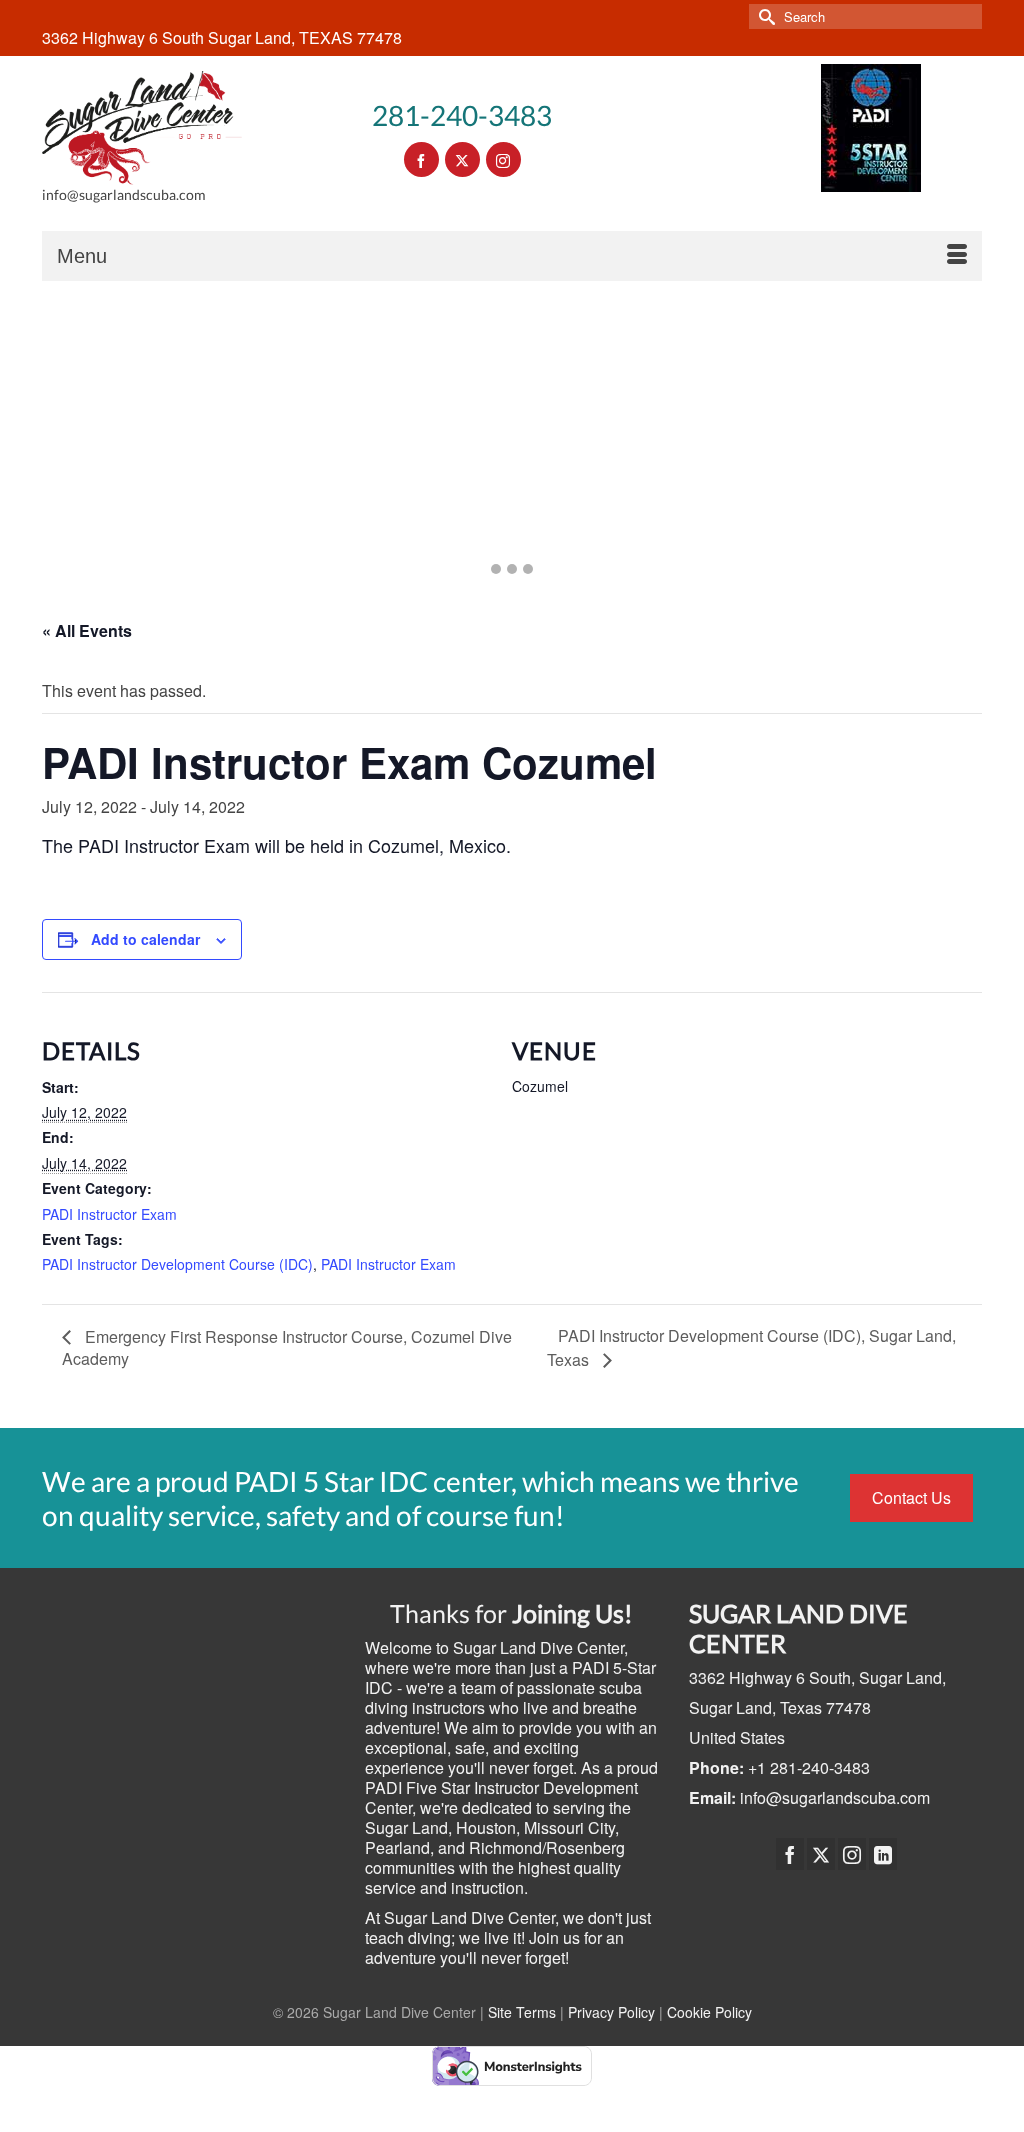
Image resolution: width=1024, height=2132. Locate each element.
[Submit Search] (764, 16)
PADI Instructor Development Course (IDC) (177, 1264)
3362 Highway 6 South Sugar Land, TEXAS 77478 (222, 37)
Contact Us (911, 1497)
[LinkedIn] (883, 1854)
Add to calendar (145, 939)
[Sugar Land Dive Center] (142, 128)
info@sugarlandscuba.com (835, 1797)
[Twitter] (821, 1854)
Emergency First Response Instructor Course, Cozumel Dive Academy (287, 1347)
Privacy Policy (611, 2012)
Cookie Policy (709, 2012)
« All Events (87, 630)
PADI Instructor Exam (109, 1214)
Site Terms (522, 2012)
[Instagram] (852, 1854)
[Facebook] (790, 1854)
